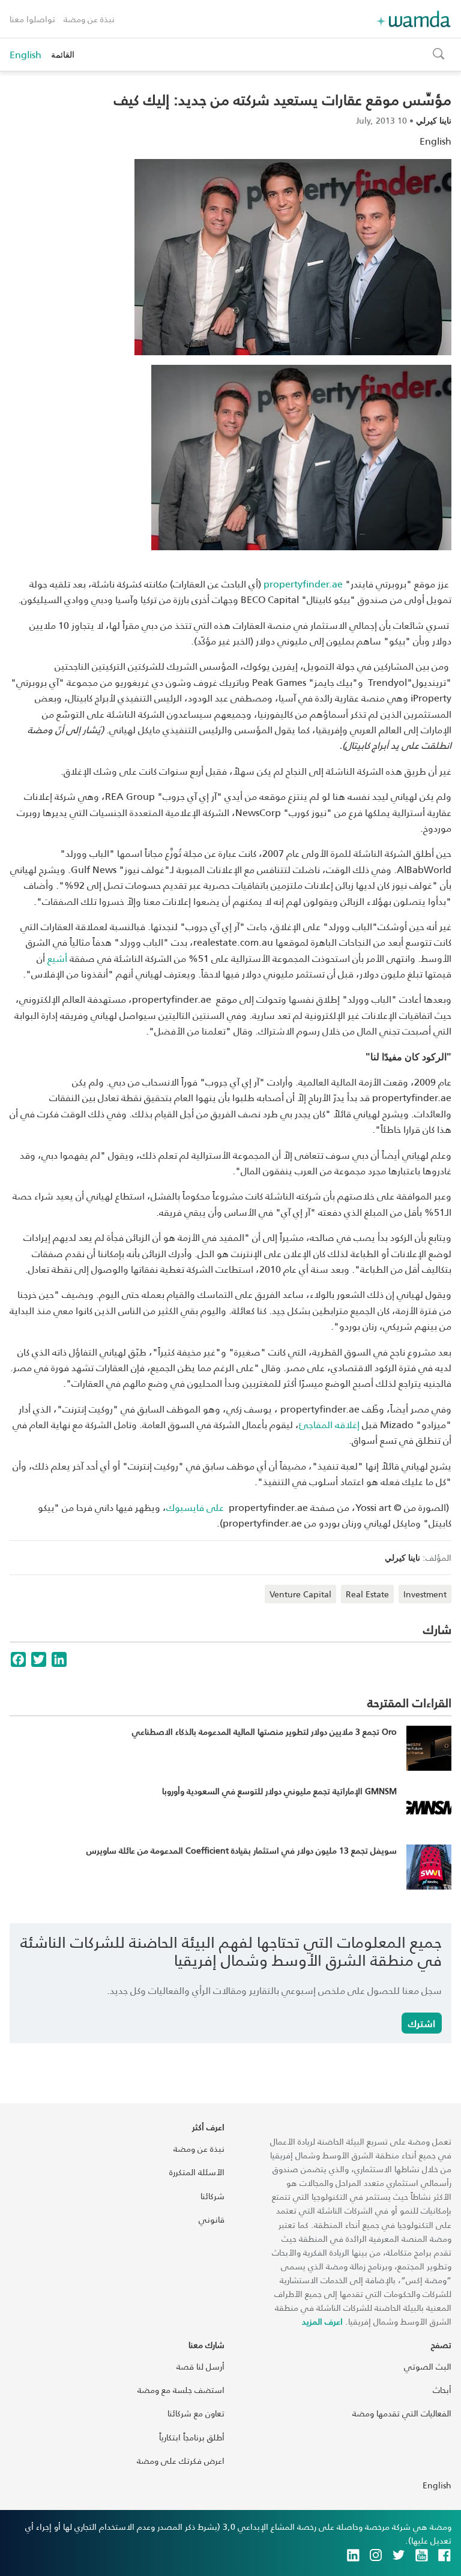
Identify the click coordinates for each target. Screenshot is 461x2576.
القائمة (63, 54)
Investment (425, 1594)
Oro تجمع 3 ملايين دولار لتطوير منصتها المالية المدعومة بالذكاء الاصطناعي (264, 1731)
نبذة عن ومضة (89, 19)
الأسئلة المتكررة (197, 2172)
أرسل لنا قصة (200, 2366)
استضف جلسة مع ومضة (181, 2390)
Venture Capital (300, 1594)
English (26, 55)
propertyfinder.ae (303, 584)
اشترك (422, 2023)
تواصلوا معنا (32, 19)
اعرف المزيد (322, 2321)
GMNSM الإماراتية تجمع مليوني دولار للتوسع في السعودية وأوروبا (279, 1791)
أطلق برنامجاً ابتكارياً (192, 2437)
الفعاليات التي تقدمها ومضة (402, 2413)
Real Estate (367, 1594)
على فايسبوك (195, 1507)
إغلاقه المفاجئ (329, 1424)
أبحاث (442, 2390)
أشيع (57, 958)
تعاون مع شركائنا (196, 2413)
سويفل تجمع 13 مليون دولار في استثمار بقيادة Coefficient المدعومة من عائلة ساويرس (242, 1850)
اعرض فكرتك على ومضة (181, 2460)
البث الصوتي (428, 2366)
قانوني (212, 2219)
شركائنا (212, 2196)
